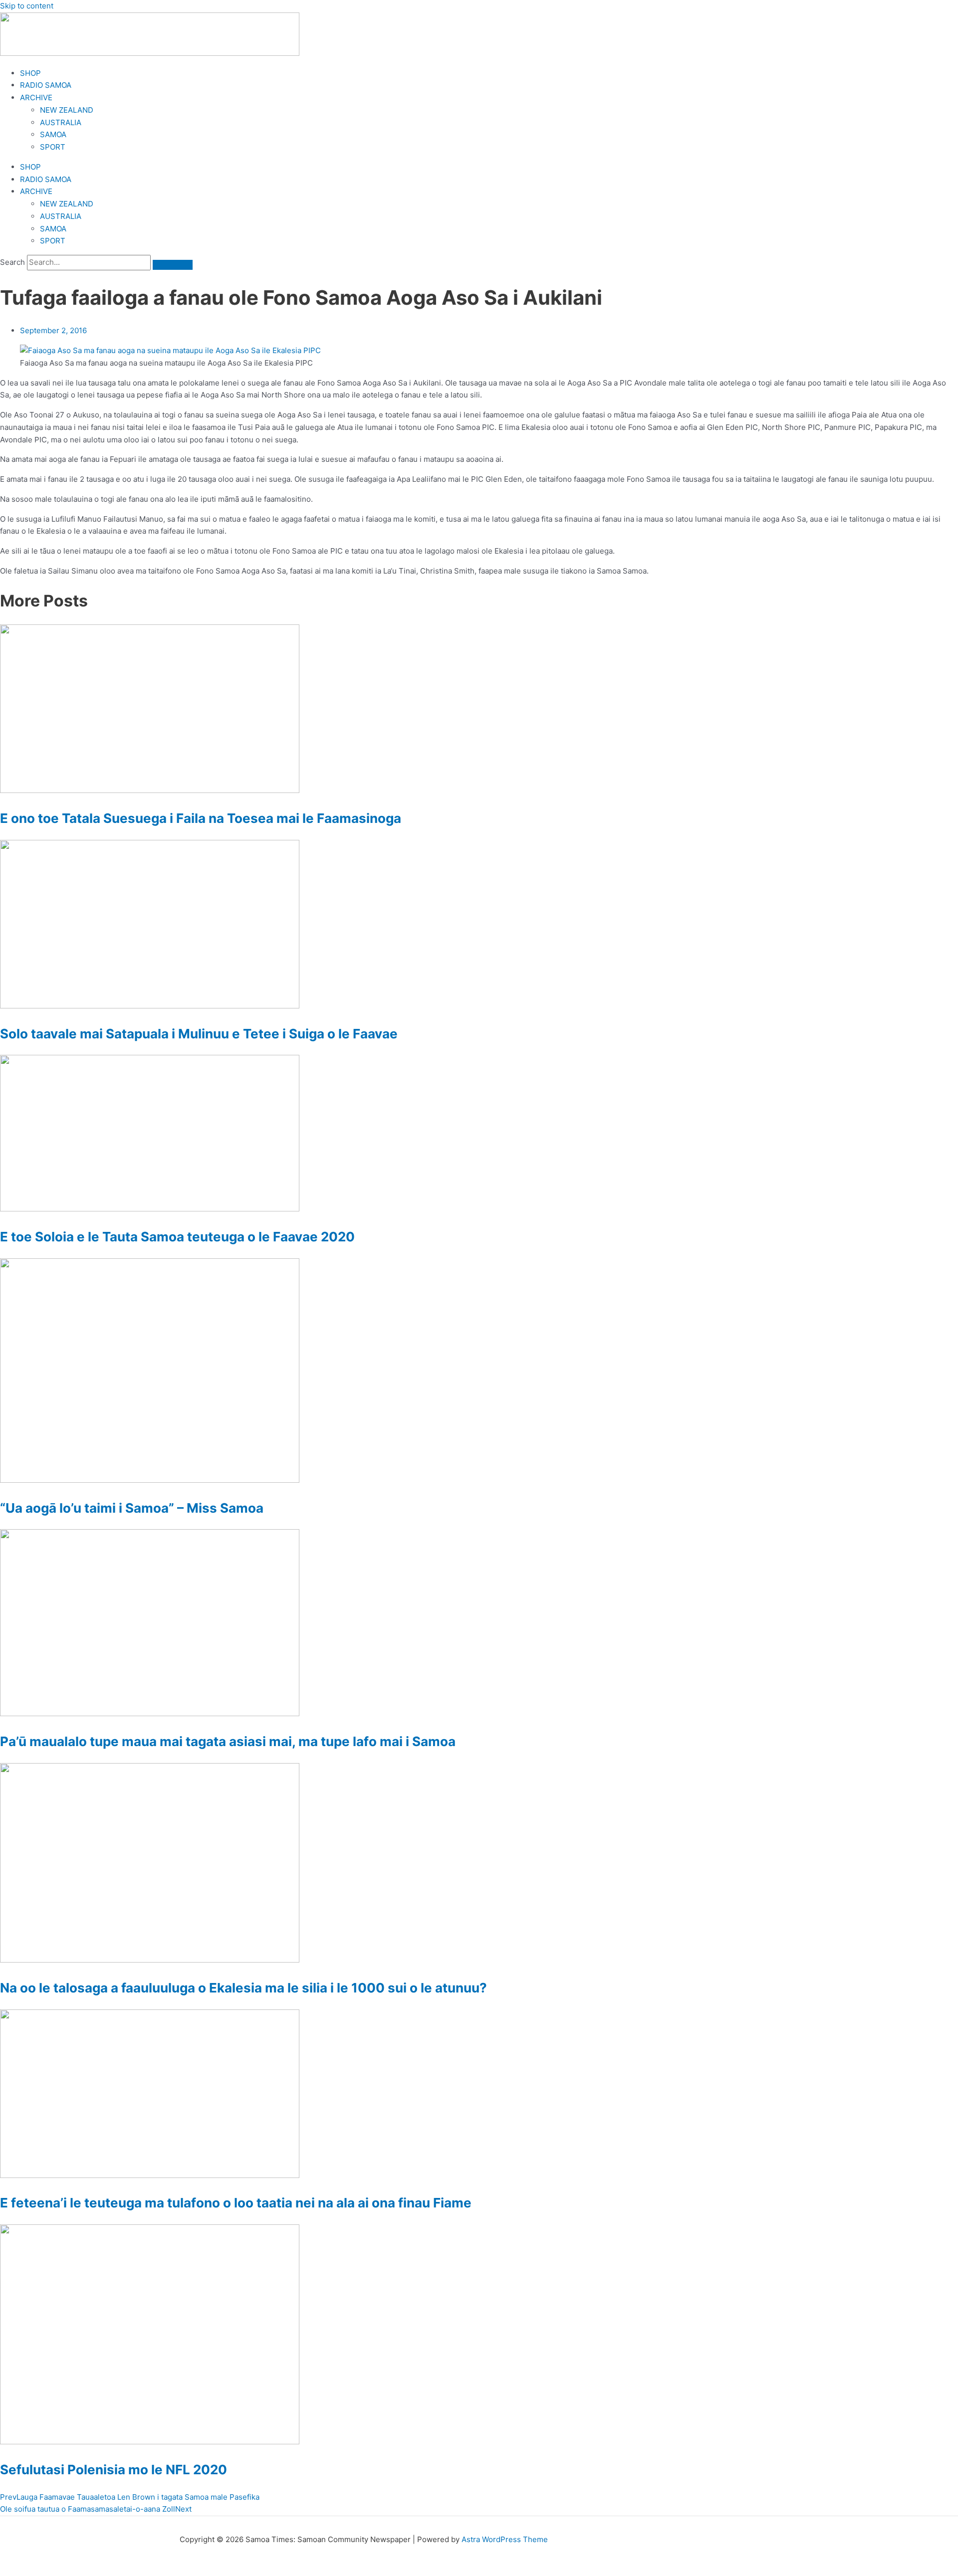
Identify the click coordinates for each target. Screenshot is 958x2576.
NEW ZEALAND (67, 110)
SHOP (30, 73)
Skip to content (27, 6)
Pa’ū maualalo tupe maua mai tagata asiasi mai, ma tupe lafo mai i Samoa (228, 1741)
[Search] (173, 265)
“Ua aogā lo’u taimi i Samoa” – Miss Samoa (132, 1508)
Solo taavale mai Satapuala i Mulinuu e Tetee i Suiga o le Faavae (199, 1034)
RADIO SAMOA (46, 85)
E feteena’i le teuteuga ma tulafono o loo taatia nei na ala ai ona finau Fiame (236, 2203)
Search (12, 262)
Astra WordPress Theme (505, 2539)
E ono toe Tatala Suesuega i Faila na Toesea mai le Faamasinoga (201, 818)
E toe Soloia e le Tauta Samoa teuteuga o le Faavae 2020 (177, 1237)
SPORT (53, 147)
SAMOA (53, 134)
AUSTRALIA (61, 122)
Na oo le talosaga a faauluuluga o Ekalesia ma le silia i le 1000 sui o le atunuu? (243, 1988)
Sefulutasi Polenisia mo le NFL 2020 (114, 2470)
